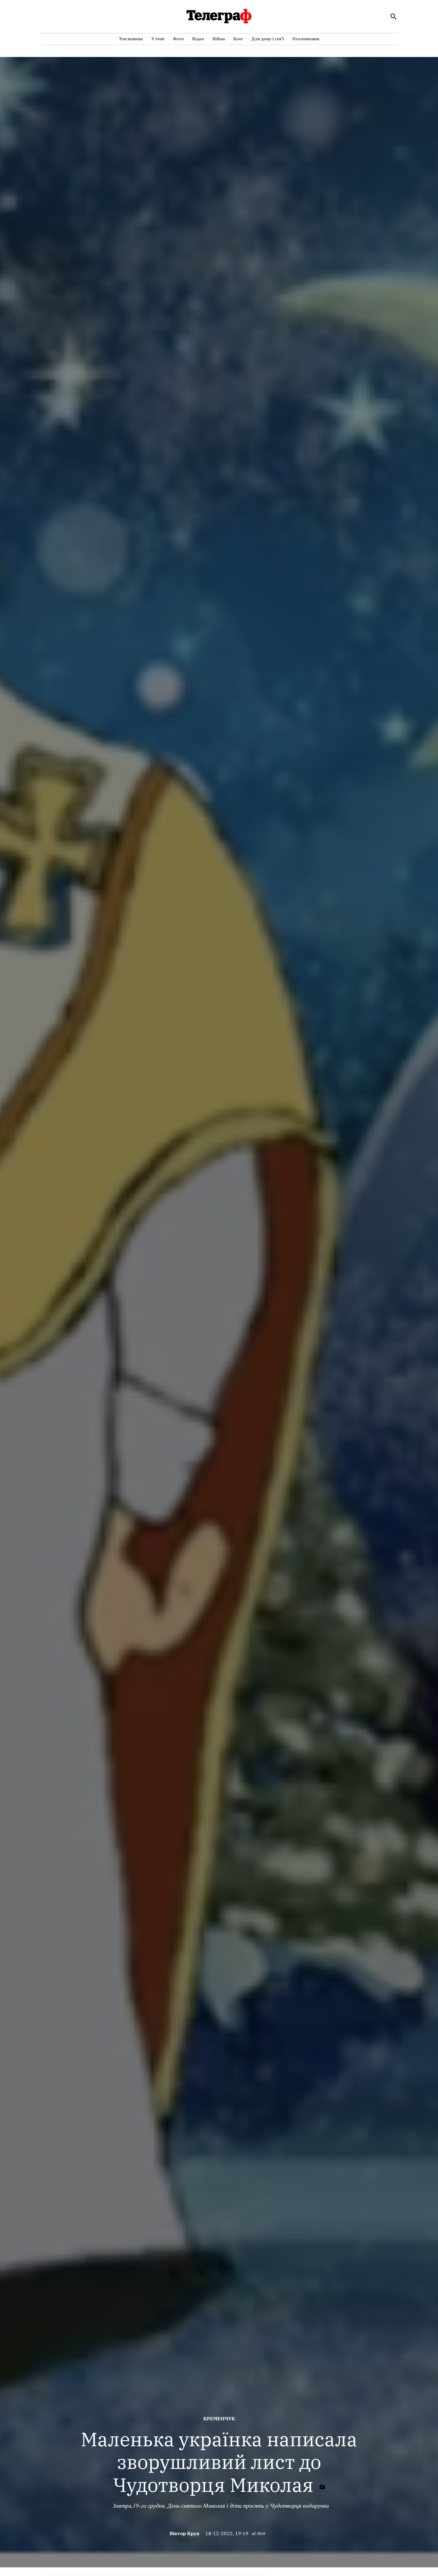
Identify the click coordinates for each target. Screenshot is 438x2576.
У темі (158, 39)
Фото (178, 39)
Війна (219, 39)
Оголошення (306, 39)
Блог (238, 39)
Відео (198, 39)
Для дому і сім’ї (268, 39)
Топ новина (131, 39)
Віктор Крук (184, 2533)
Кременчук (219, 2419)
